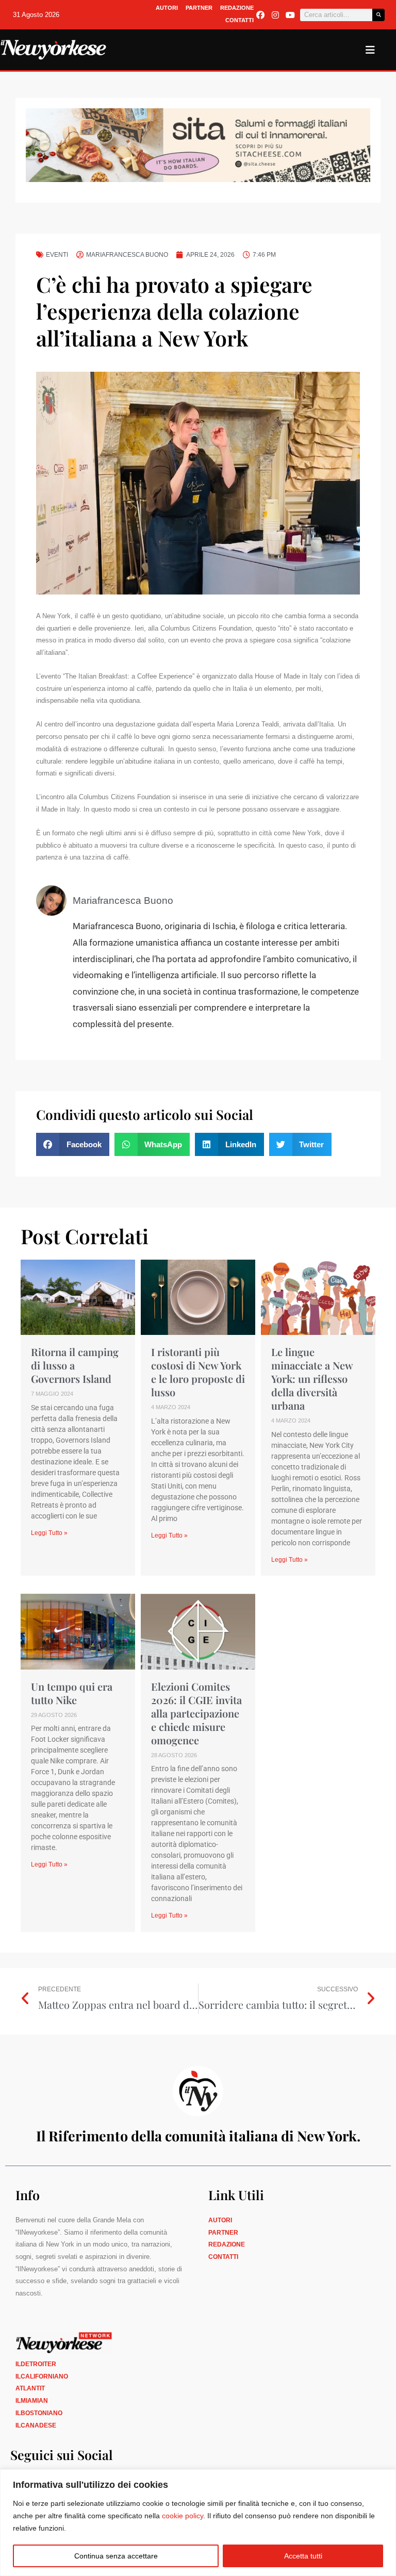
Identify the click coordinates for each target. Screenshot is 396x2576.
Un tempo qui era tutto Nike (72, 1693)
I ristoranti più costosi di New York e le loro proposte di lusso (198, 1372)
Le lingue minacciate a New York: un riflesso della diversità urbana (312, 1378)
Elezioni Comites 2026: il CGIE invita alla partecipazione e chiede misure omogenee (196, 1713)
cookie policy (183, 2516)
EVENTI (57, 255)
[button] (73, 1144)
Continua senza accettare (116, 2556)
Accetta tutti (303, 2556)
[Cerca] (378, 15)
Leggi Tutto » (49, 1533)
